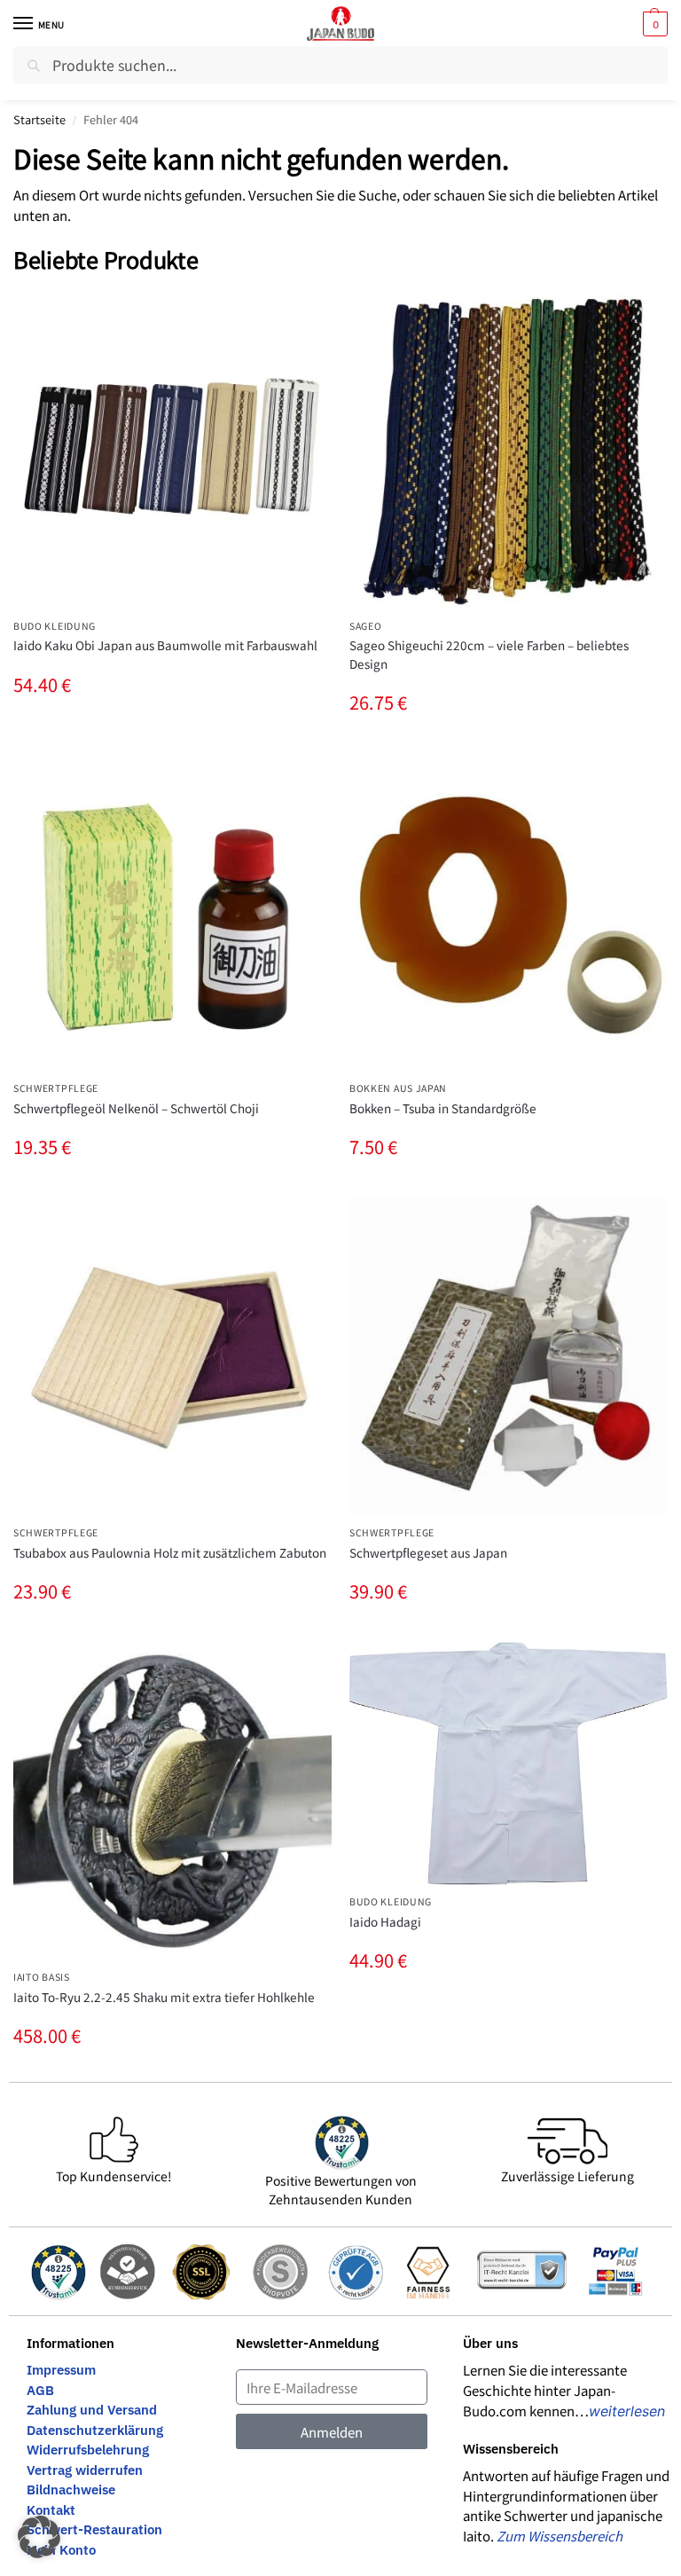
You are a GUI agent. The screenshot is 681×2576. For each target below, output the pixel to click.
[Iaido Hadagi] (509, 1763)
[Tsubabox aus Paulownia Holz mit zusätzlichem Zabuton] (172, 1357)
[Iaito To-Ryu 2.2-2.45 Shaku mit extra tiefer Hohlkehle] (172, 1801)
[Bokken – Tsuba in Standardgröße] (509, 912)
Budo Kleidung (55, 626)
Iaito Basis (42, 1977)
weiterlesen (627, 2411)
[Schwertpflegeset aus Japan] (509, 1357)
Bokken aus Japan (398, 1088)
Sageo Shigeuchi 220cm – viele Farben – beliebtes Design (489, 654)
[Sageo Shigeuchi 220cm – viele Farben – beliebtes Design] (509, 450)
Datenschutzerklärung (95, 2430)
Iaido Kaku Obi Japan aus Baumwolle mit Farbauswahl (165, 645)
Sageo (366, 626)
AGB (40, 2390)
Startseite (39, 119)
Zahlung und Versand (92, 2410)
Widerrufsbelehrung (88, 2450)
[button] (653, 24)
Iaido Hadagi (385, 1921)
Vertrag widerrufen (85, 2470)
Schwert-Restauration (94, 2529)
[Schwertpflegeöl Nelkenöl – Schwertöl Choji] (172, 912)
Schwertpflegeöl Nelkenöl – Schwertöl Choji (136, 1108)
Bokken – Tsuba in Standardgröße (443, 1108)
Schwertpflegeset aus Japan (428, 1552)
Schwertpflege (56, 1088)
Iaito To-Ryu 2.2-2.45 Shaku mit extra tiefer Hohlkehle (164, 1997)
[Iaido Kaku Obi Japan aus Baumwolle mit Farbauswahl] (172, 450)
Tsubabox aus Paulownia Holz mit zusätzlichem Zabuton (170, 1552)
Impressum (61, 2370)
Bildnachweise (71, 2490)
